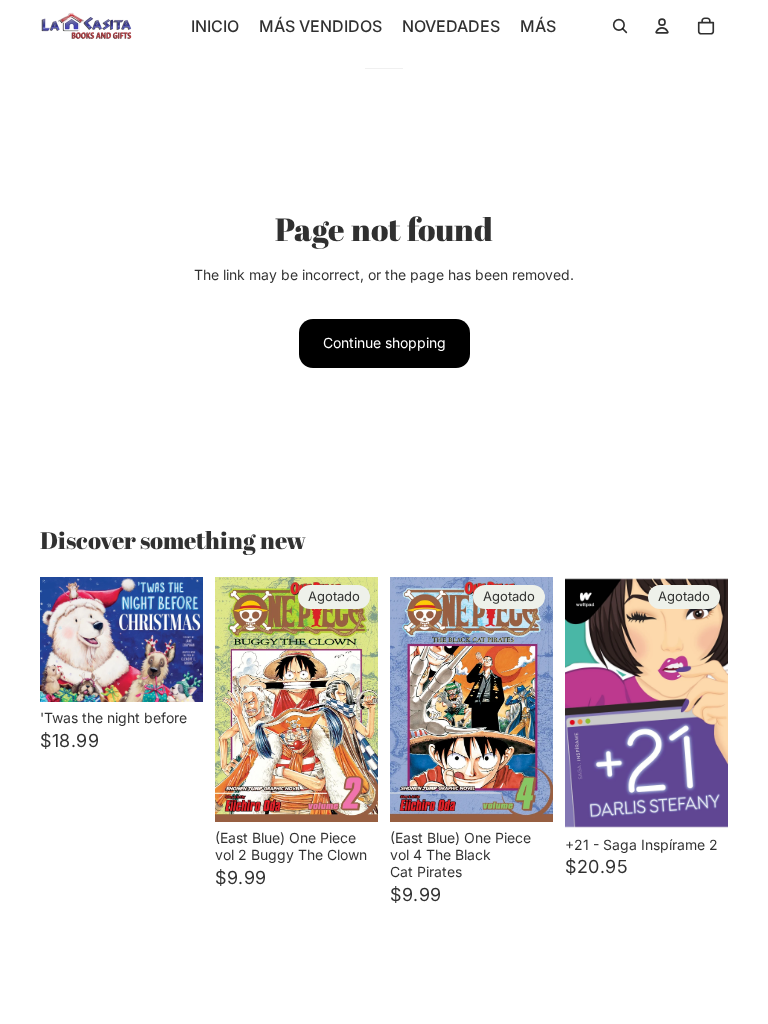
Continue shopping (384, 342)
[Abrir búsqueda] (620, 26)
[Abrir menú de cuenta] (662, 26)
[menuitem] (538, 26)
